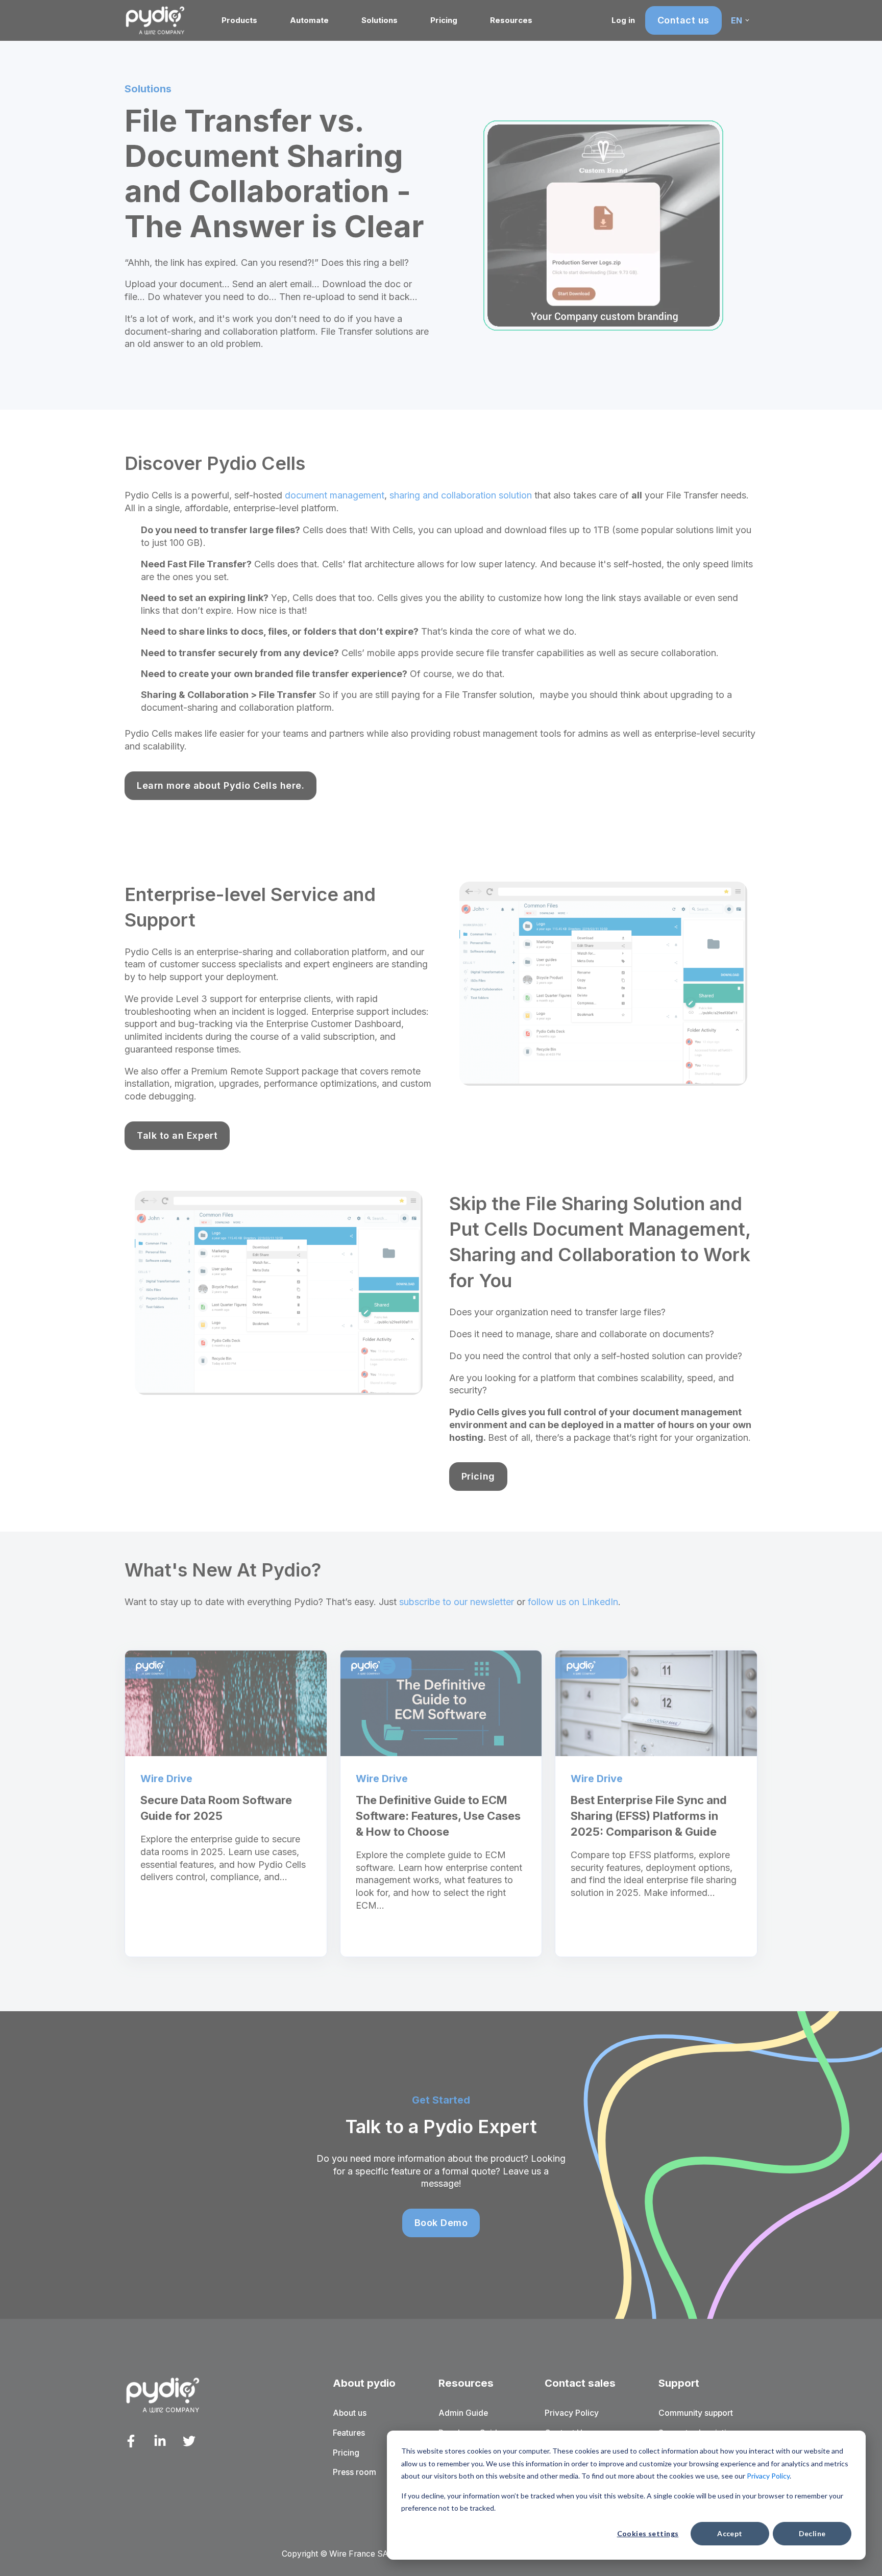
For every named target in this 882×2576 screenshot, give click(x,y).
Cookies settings (648, 2533)
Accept (730, 2533)
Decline (812, 2533)
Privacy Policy (768, 2476)
